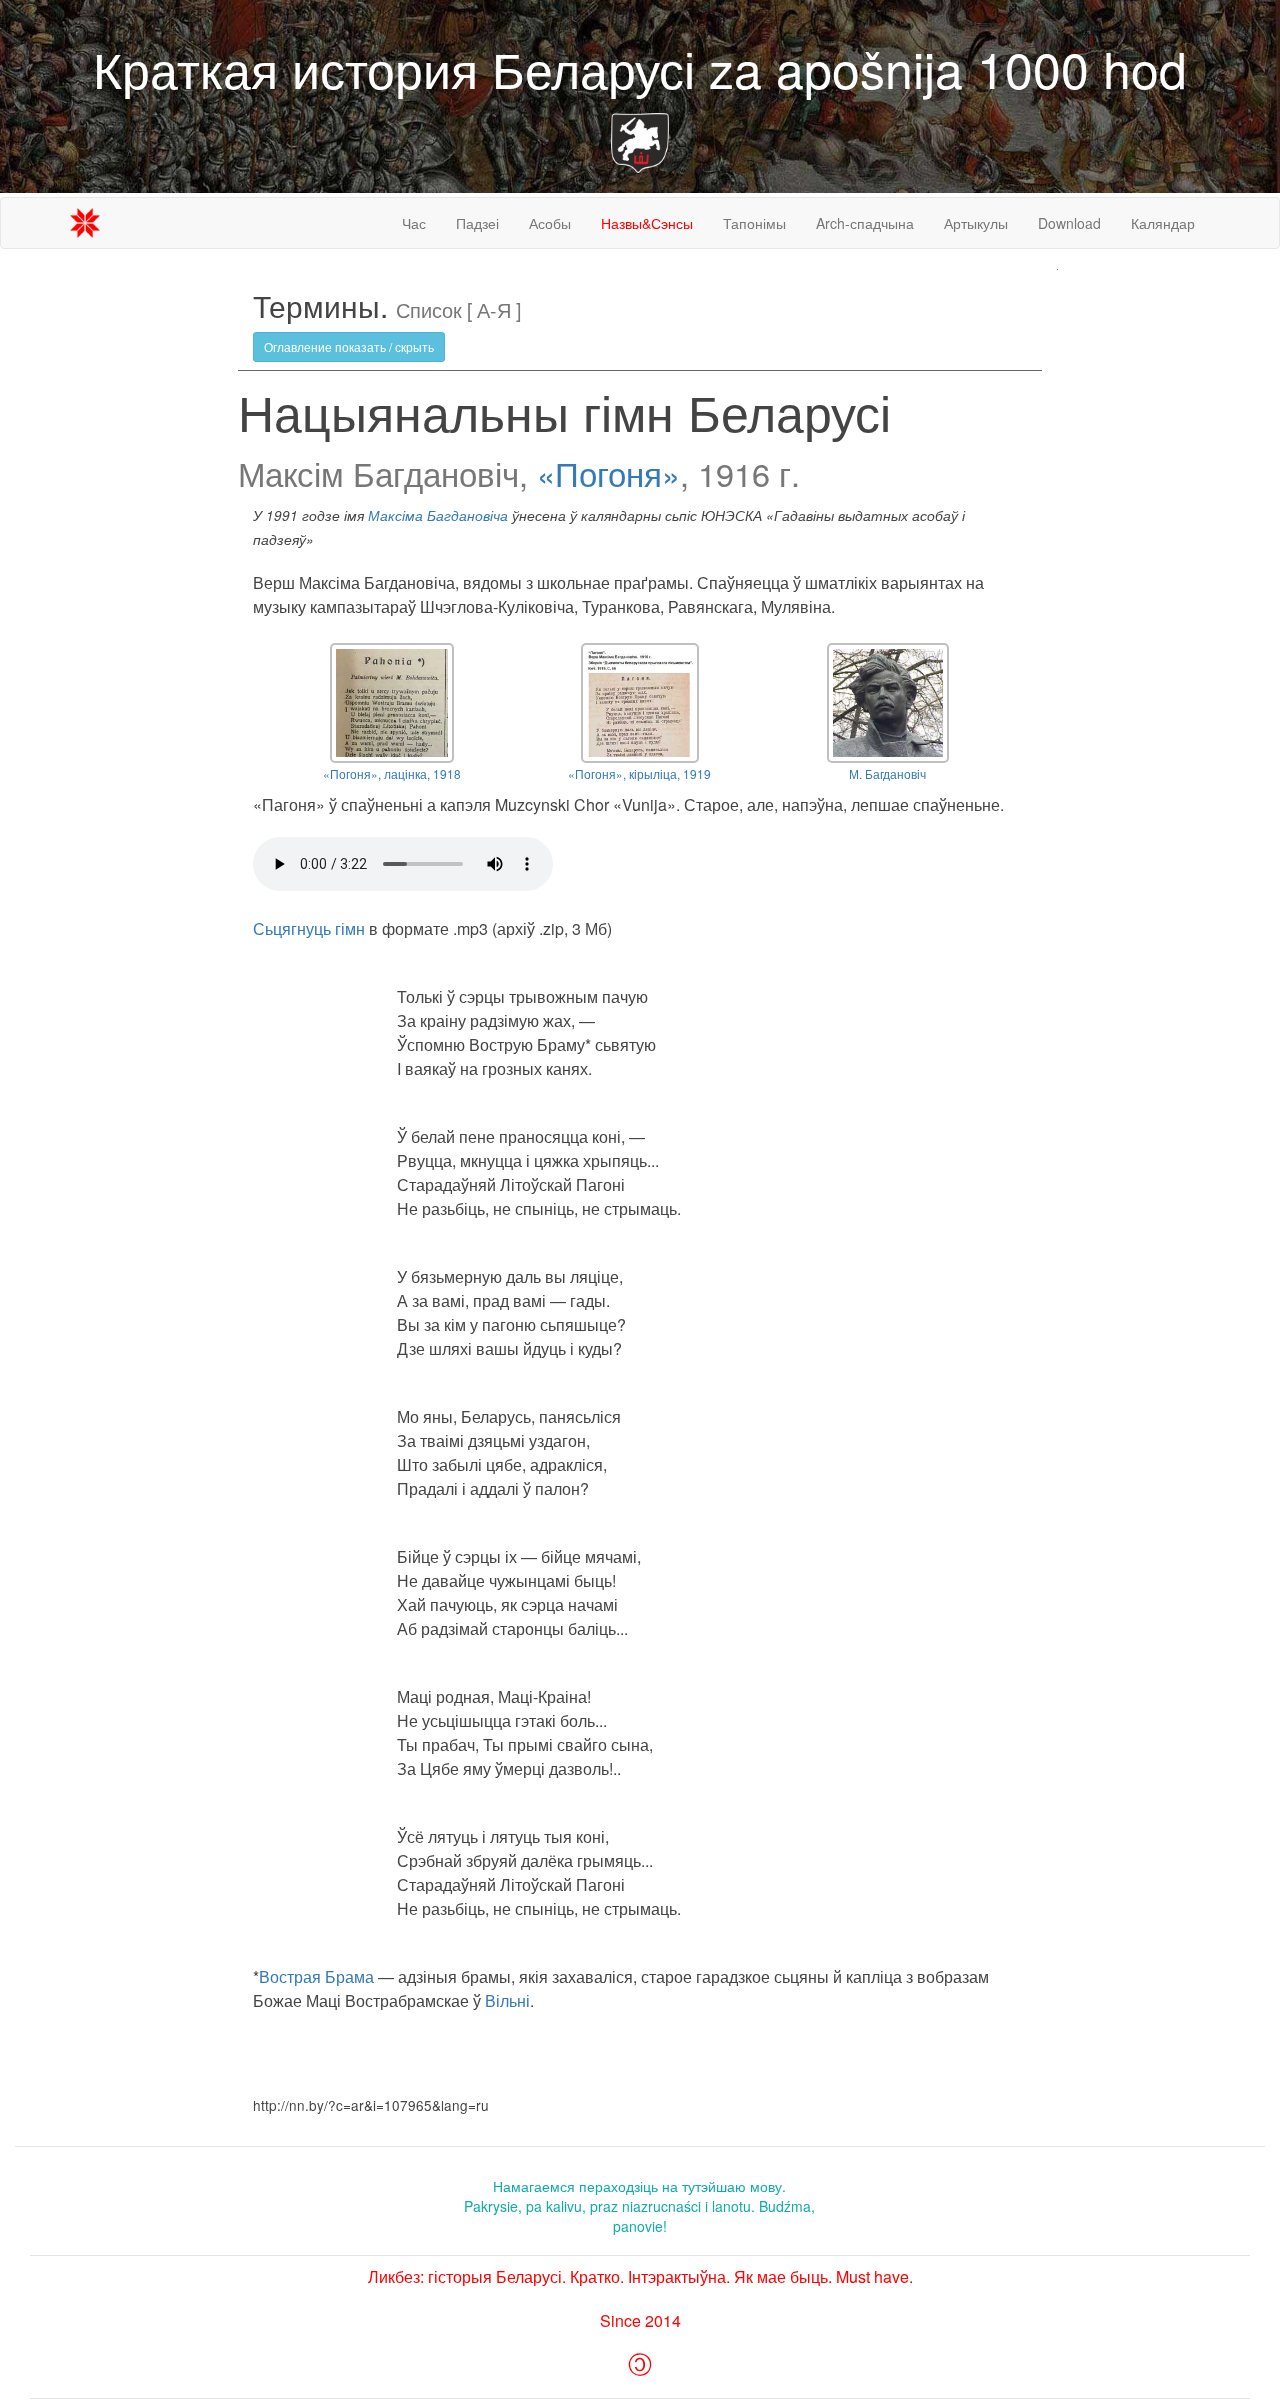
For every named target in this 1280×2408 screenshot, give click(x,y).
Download (1069, 223)
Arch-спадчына (865, 223)
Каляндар (1163, 223)
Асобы (550, 223)
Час (414, 223)
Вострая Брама (316, 1976)
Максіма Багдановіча (438, 515)
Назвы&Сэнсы (647, 223)
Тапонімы (754, 223)
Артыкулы (976, 223)
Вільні (507, 2000)
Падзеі (477, 223)
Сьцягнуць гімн (311, 928)
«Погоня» (608, 473)
